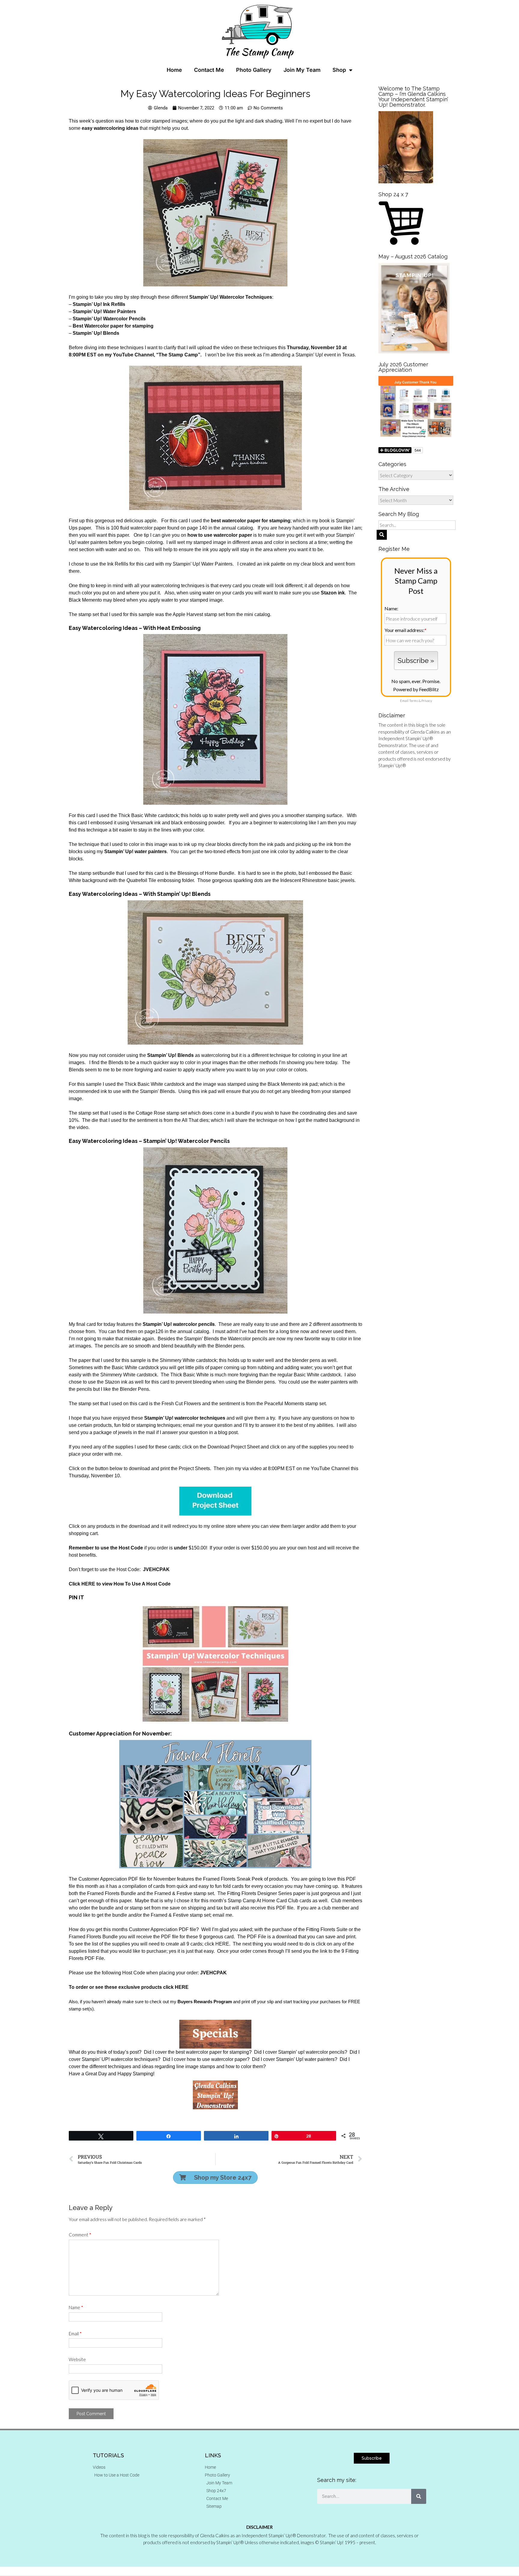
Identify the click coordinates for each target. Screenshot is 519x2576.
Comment (80, 2235)
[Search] (419, 2496)
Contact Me (209, 70)
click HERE (217, 1944)
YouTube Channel (330, 1468)
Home (174, 70)
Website (77, 2359)
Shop (339, 70)
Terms (414, 701)
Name (76, 2307)
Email (75, 2333)
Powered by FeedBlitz (416, 689)
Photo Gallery (254, 70)
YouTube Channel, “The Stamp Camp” (157, 355)
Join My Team (302, 70)
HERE (182, 1987)
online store (224, 1526)
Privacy (427, 701)
